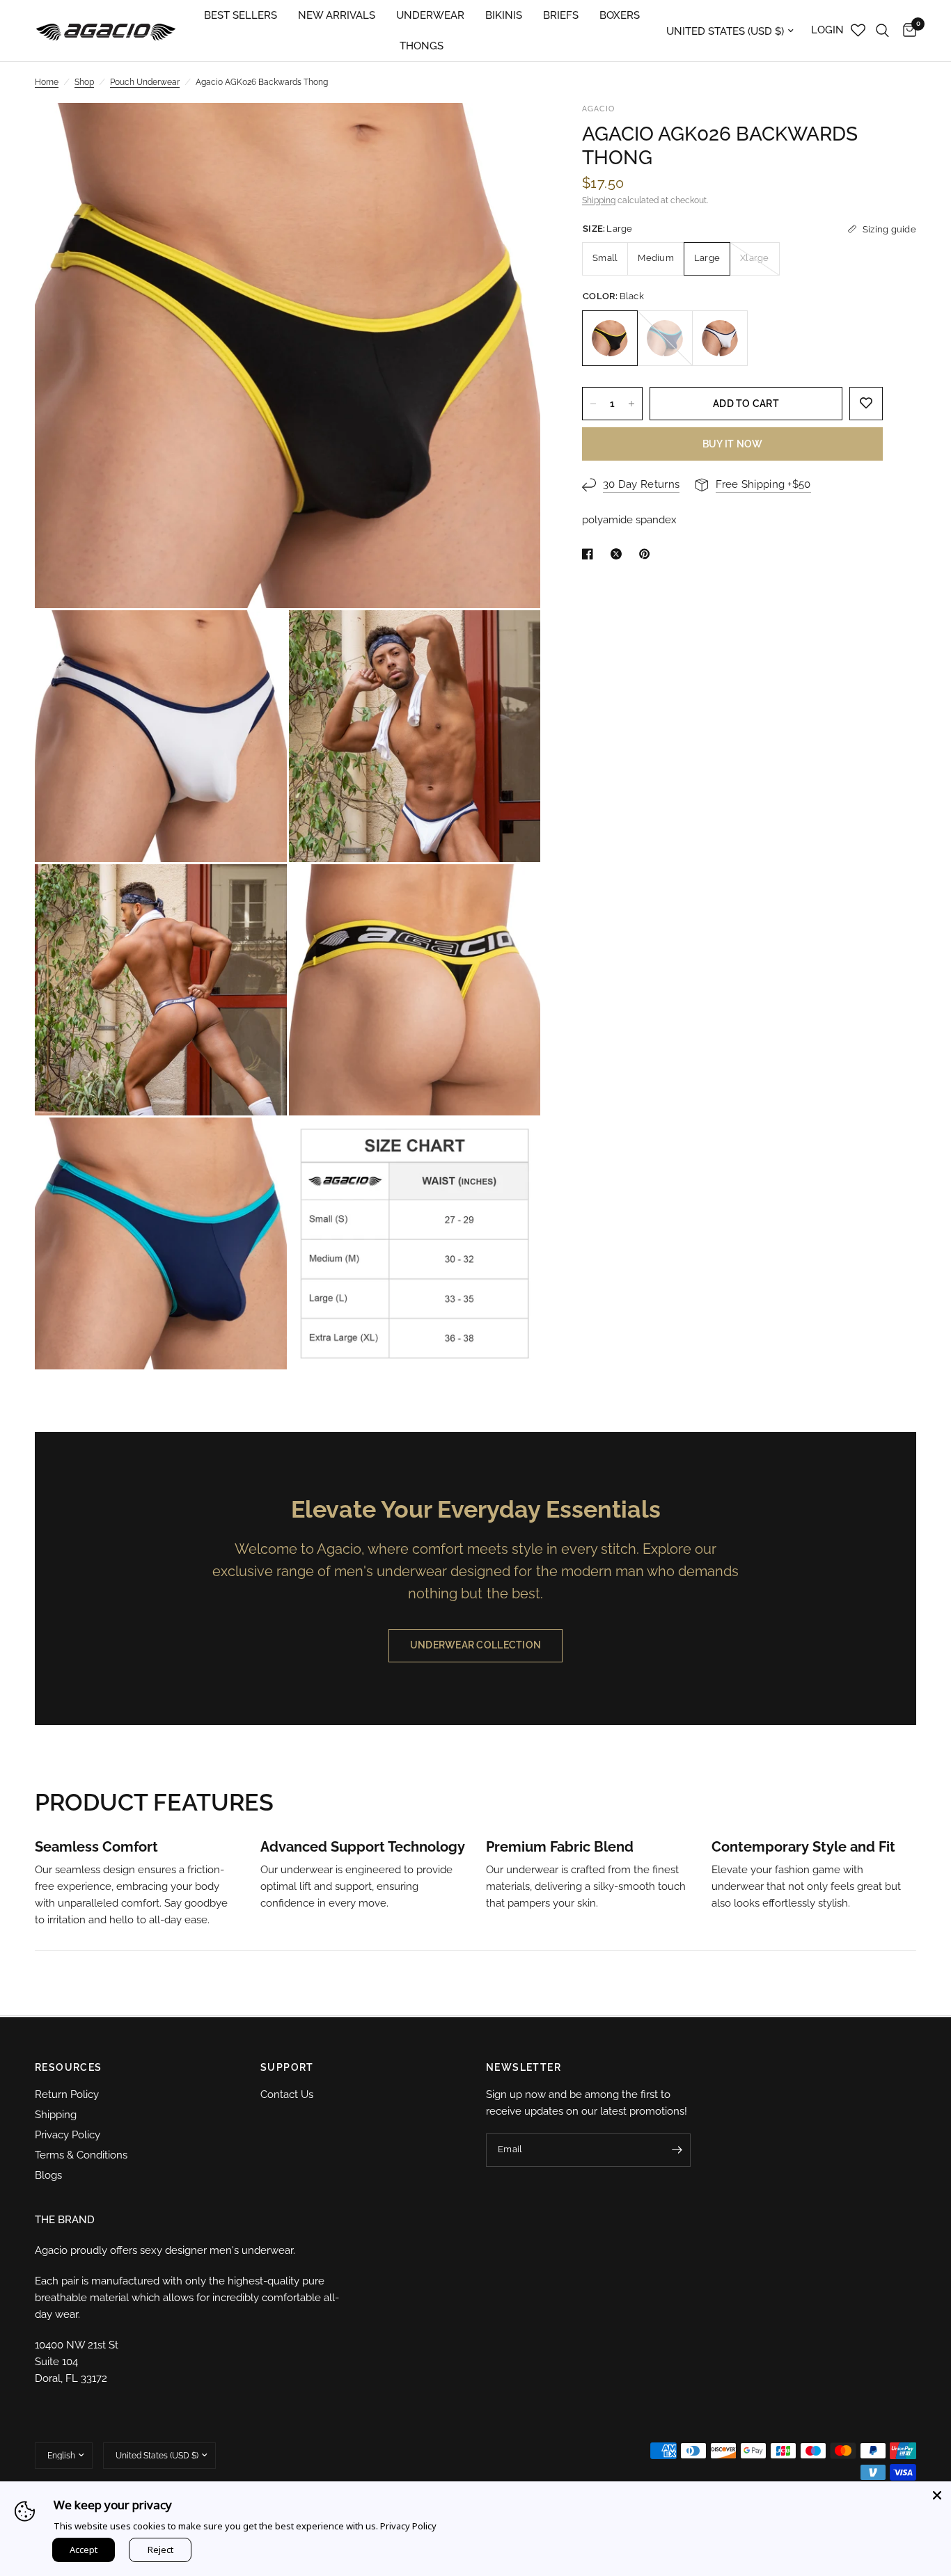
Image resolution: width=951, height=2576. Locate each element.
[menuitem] (241, 15)
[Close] (937, 2495)
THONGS (422, 46)
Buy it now (733, 444)
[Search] (882, 31)
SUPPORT (287, 2067)
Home (47, 82)
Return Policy (67, 2094)
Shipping (599, 200)
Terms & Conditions (81, 2155)
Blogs (48, 2175)
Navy (665, 338)
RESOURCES (69, 2067)
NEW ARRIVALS (337, 15)
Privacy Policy (68, 2135)
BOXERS (620, 15)
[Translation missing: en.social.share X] (619, 554)
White (720, 338)
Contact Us (287, 2094)
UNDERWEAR (430, 15)
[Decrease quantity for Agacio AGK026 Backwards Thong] (593, 404)
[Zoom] (511, 132)
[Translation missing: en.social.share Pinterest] (647, 554)
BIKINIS (504, 15)
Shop (84, 82)
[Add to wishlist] (866, 404)
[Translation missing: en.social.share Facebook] (590, 554)
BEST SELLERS (241, 15)
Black (610, 338)
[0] (906, 31)
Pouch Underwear (145, 82)
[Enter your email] (677, 2150)
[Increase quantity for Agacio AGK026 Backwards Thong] (631, 404)
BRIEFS (561, 15)
